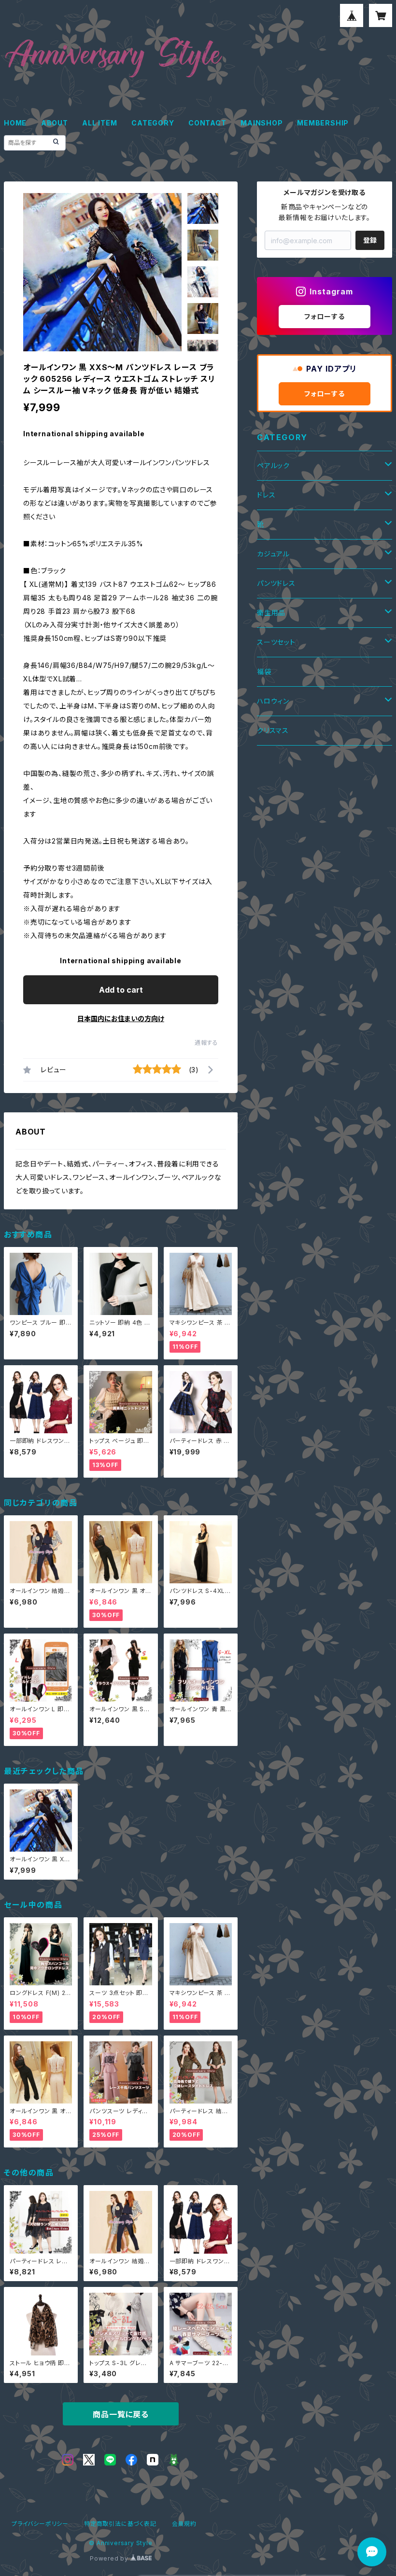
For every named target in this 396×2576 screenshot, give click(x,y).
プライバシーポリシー (40, 2524)
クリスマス (273, 730)
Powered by (110, 2558)
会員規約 (184, 2524)
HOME (15, 123)
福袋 (264, 672)
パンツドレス (276, 583)
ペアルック (273, 465)
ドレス (266, 495)
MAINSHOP (262, 123)
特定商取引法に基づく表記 (120, 2524)
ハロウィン (273, 701)
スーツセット (276, 642)
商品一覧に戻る (121, 2414)
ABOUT (55, 123)
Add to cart (121, 990)
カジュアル (273, 554)
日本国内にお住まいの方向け (121, 1018)
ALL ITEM (99, 123)
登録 (370, 240)
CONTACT (207, 123)
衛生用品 (271, 613)
